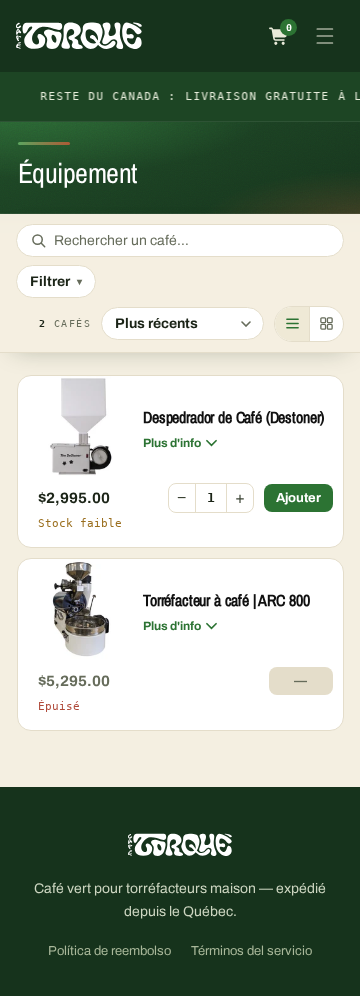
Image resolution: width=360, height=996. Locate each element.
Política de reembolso (109, 951)
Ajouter (298, 498)
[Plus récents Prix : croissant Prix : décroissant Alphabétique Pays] (182, 323)
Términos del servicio (251, 951)
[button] (279, 36)
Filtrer (56, 281)
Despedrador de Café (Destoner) (233, 417)
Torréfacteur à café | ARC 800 (226, 600)
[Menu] (325, 36)
